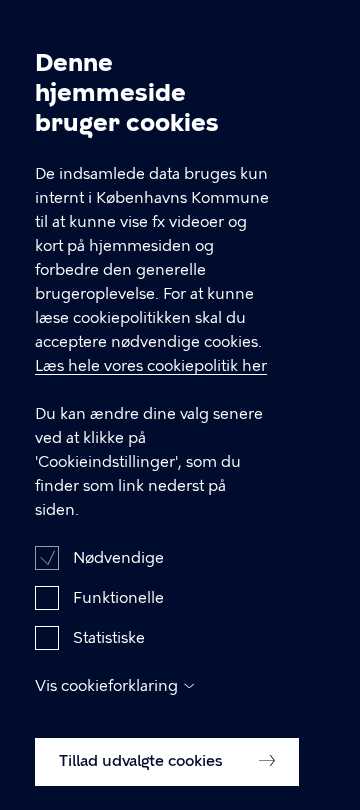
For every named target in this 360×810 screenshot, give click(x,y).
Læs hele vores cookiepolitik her (151, 366)
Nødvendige (118, 558)
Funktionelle (118, 598)
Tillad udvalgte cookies (143, 761)
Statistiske (109, 638)
